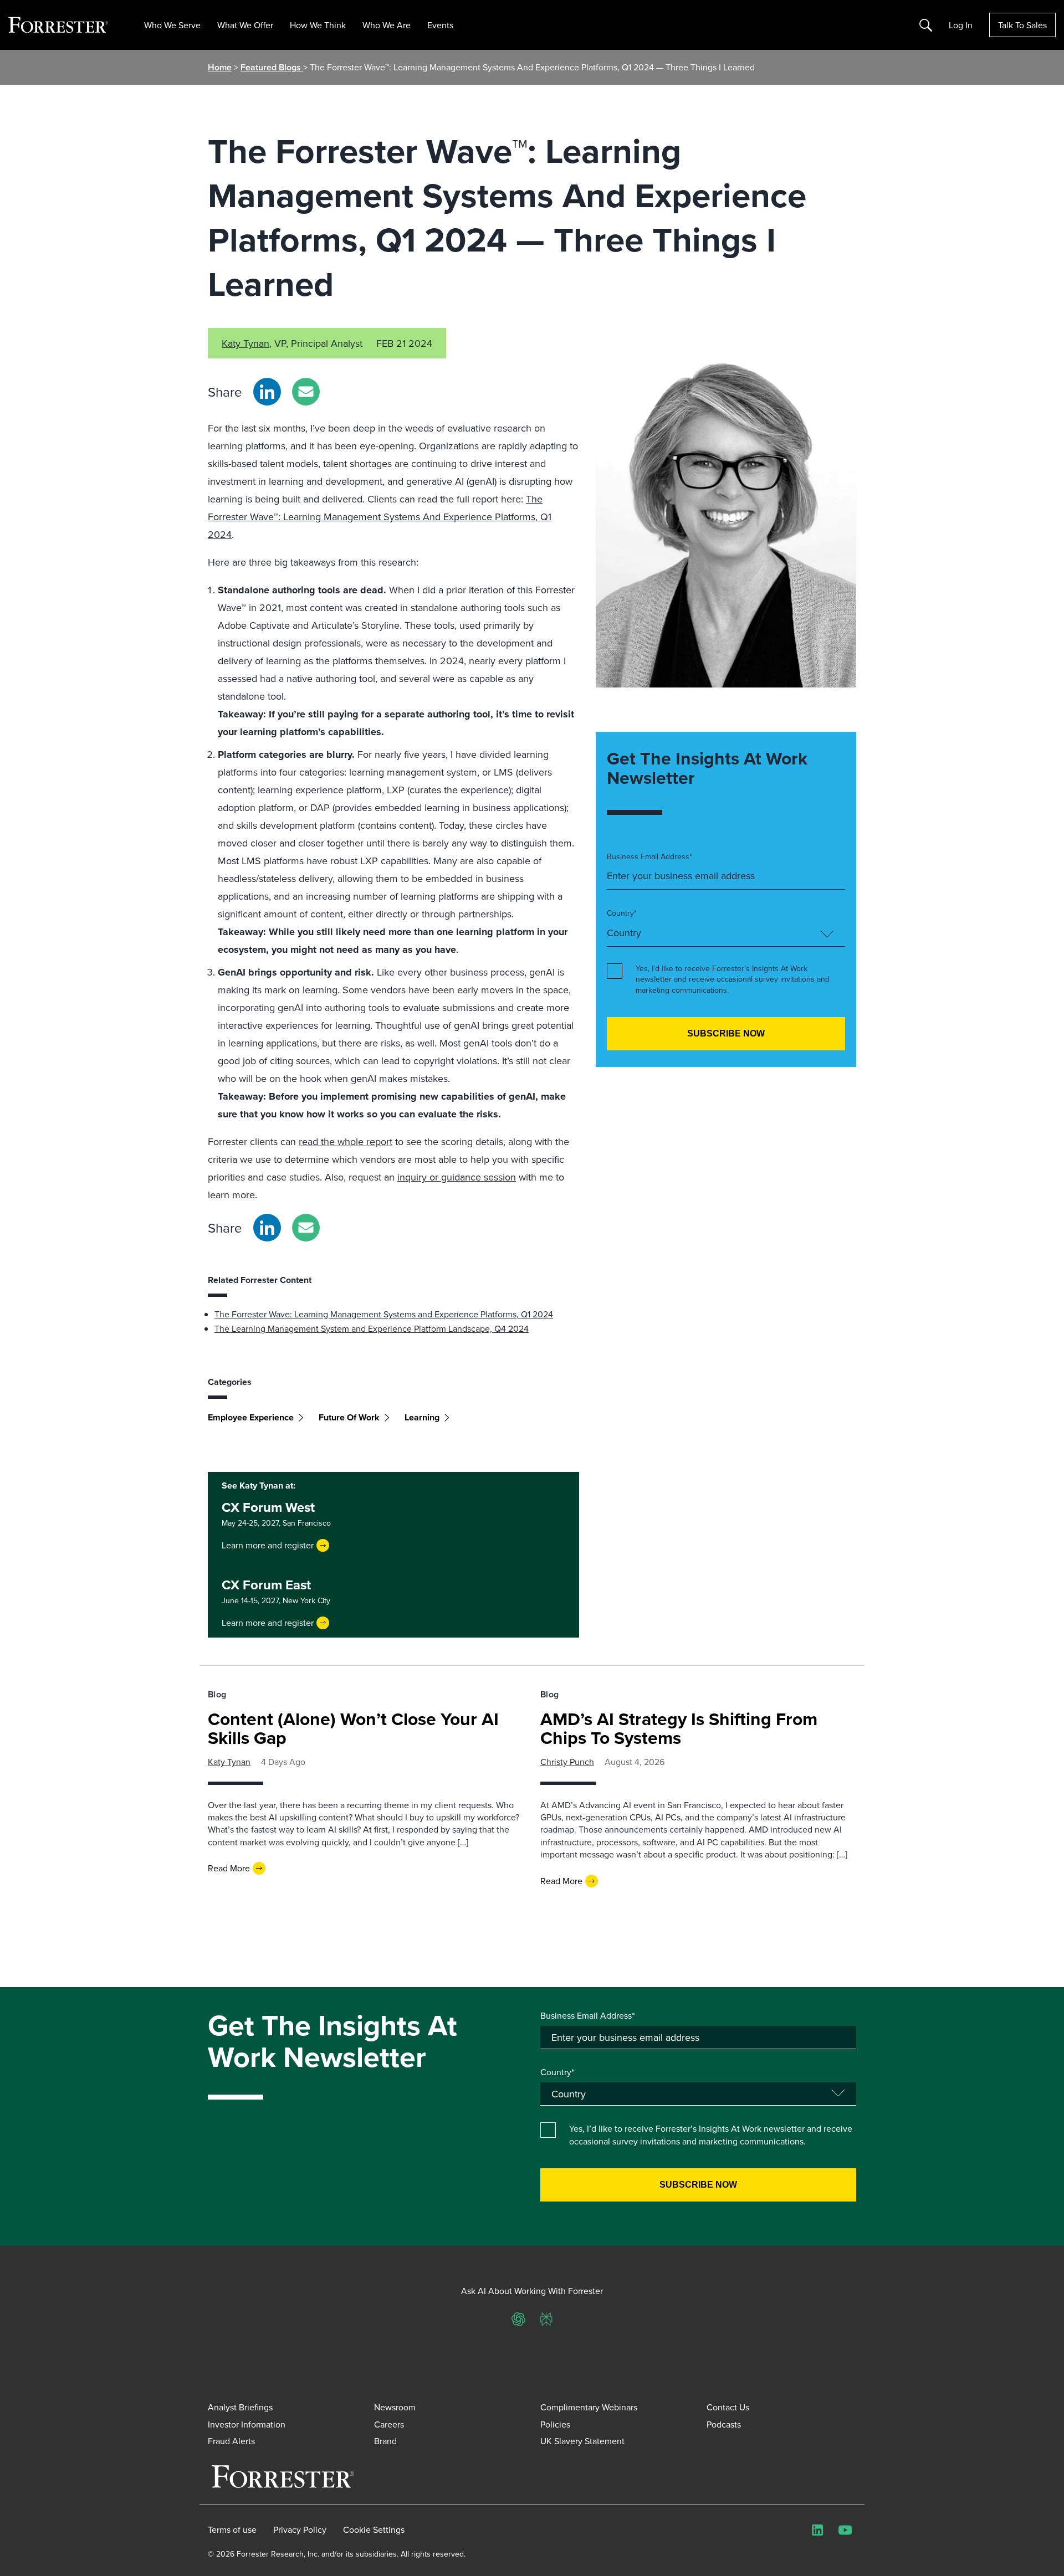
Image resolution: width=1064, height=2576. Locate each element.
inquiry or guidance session (457, 1177)
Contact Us (728, 2407)
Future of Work (349, 1417)
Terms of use (232, 2529)
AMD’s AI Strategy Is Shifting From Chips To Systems (679, 1728)
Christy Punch (567, 1762)
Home (220, 67)
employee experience (251, 1417)
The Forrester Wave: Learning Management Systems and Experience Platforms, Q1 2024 (384, 1314)
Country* (622, 913)
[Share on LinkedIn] (267, 392)
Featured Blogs (272, 67)
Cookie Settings (374, 2529)
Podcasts (724, 2424)
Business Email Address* (649, 857)
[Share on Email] (306, 392)
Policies (555, 2424)
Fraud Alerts (231, 2441)
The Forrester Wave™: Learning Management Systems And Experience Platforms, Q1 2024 (380, 517)
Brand (385, 2441)
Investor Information (247, 2424)
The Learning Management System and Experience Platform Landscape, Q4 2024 (372, 1328)
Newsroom (395, 2407)
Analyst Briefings (240, 2407)
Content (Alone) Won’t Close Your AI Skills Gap (353, 1728)
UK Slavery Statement (582, 2441)
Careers (389, 2424)
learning (422, 1417)
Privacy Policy (300, 2529)
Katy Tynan (245, 343)
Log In (961, 25)
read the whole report (346, 1141)
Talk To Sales (1022, 25)
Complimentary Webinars (589, 2407)
